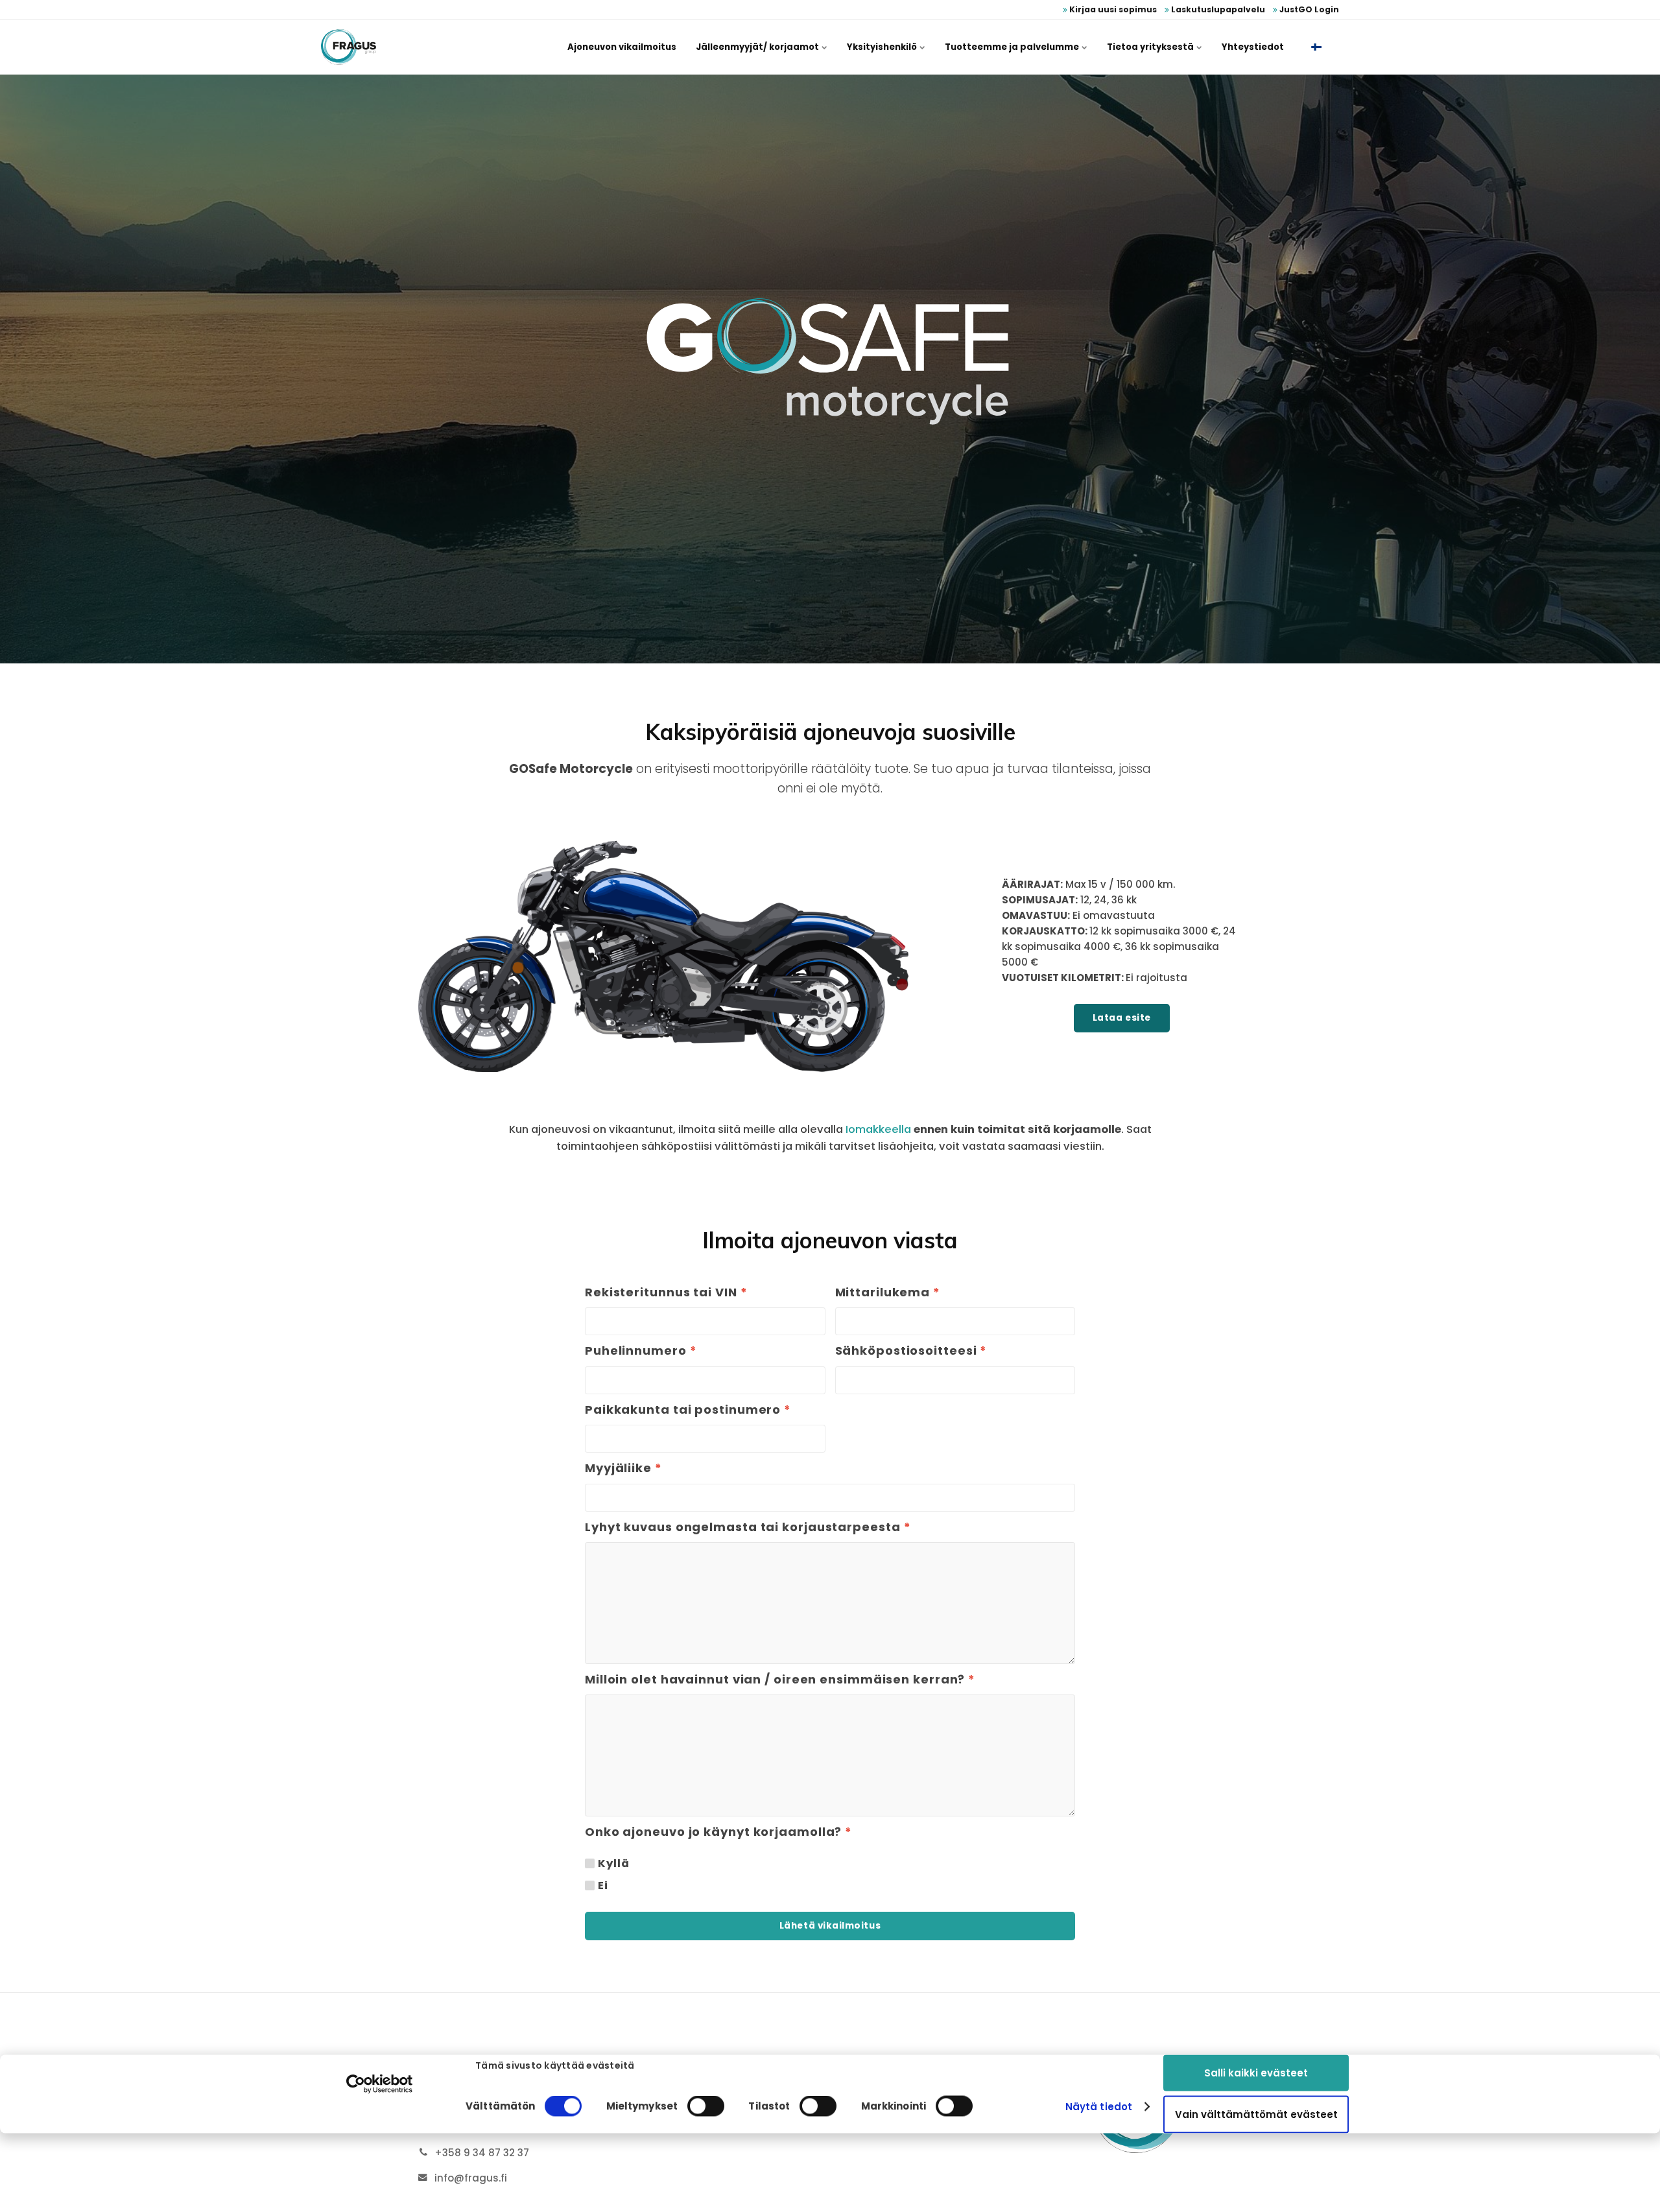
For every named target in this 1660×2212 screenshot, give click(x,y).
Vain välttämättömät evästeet (1256, 2114)
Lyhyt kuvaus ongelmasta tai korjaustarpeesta (748, 1527)
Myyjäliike (623, 1468)
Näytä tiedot (1099, 2107)
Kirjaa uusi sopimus (1112, 9)
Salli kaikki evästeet (1256, 2072)
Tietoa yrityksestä (1151, 47)
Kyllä (613, 1864)
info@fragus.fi (471, 2178)
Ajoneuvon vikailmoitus (622, 47)
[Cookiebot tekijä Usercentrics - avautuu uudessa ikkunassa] (380, 2084)
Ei (603, 1886)
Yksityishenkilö (883, 47)
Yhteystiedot (1253, 47)
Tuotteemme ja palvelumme (1013, 47)
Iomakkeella (878, 1129)
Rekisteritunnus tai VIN (666, 1292)
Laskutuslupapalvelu (1217, 9)
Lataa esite (1122, 1018)
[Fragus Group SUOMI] (349, 47)
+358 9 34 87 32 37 (482, 2153)
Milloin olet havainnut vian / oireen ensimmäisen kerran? (780, 1680)
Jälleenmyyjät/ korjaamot (758, 47)
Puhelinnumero (641, 1351)
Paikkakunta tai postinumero (688, 1410)
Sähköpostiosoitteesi (911, 1351)
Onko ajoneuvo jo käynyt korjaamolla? (718, 1832)
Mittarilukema (888, 1292)
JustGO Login (1308, 9)
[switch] (706, 2106)
